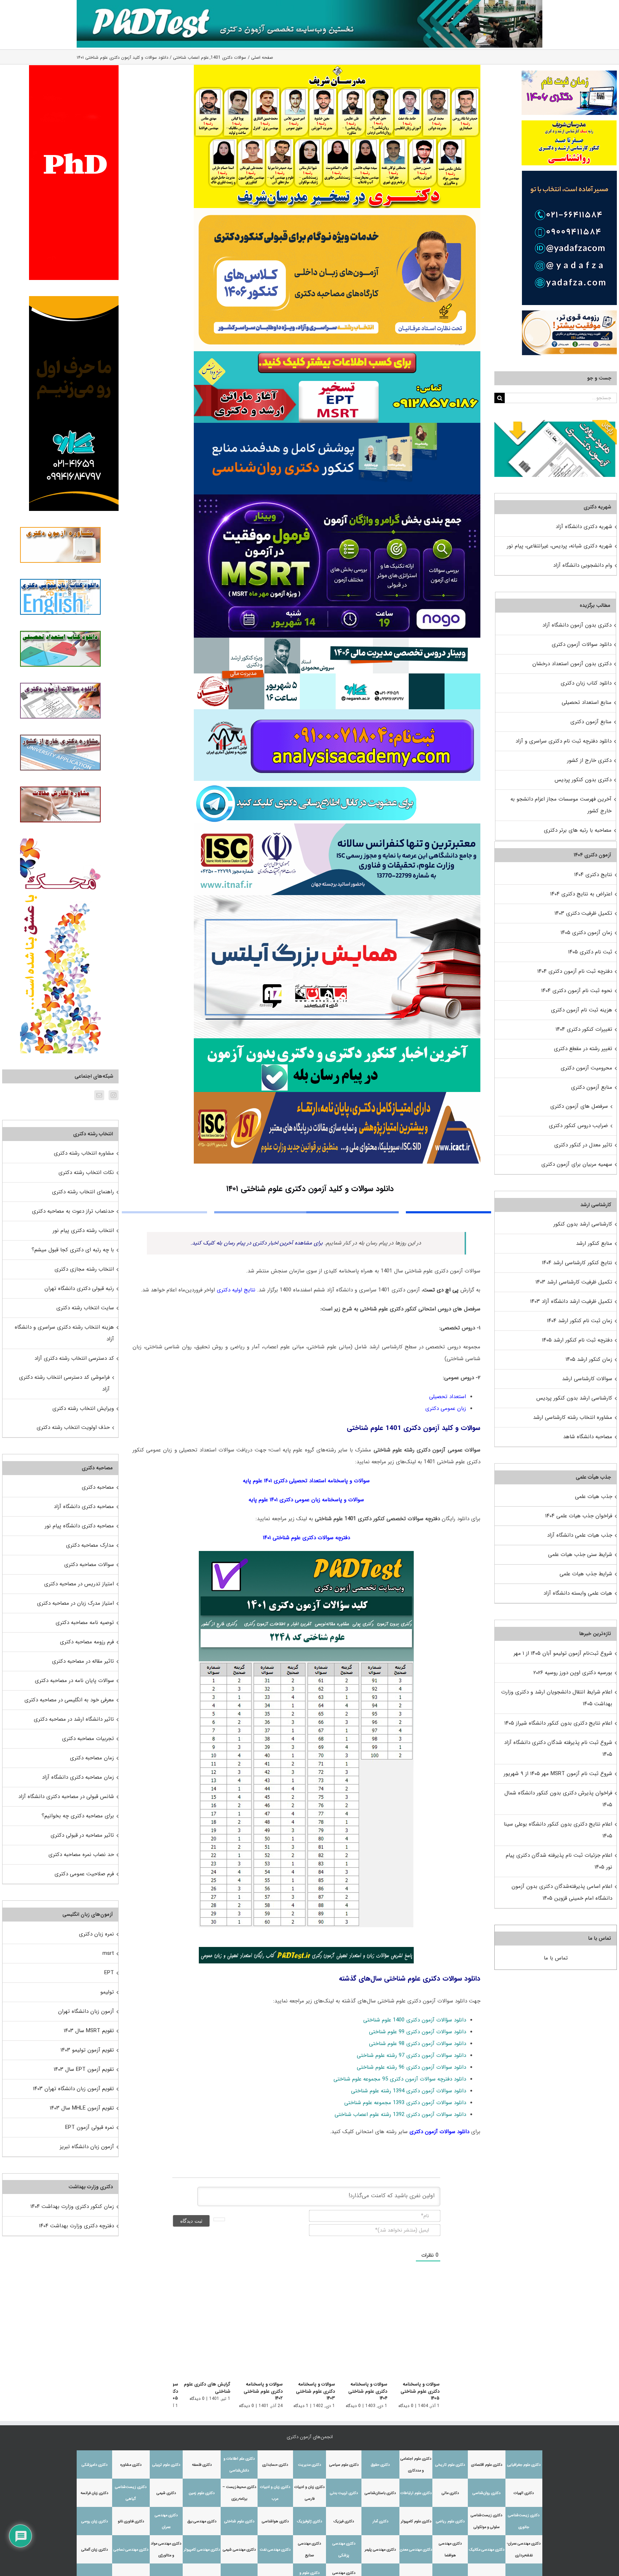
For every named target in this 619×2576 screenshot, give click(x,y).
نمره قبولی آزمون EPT (90, 2127)
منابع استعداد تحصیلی (587, 702)
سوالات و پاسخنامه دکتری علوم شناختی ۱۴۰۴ (361, 2388)
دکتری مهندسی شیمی (239, 2550)
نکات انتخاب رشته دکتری (86, 1173)
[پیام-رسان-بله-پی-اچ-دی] (337, 1041)
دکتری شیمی (166, 2493)
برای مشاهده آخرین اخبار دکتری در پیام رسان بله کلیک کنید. (257, 1243)
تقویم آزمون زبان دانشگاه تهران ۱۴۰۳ (73, 2089)
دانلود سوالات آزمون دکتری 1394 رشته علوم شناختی (409, 2091)
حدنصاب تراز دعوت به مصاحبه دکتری (73, 1211)
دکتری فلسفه (202, 2465)
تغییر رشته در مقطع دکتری (583, 1049)
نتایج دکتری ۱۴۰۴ (593, 875)
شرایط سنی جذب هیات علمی (580, 1555)
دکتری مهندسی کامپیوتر (202, 2550)
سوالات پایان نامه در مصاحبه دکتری (74, 1681)
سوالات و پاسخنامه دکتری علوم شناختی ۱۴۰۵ (420, 2391)
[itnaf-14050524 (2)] (337, 826)
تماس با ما (556, 1958)
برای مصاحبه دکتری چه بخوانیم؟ (78, 1816)
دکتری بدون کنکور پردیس (583, 780)
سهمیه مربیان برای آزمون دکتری (577, 1164)
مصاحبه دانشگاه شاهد (588, 1437)
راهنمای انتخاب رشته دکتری (83, 1192)
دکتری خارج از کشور (589, 760)
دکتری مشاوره (131, 2465)
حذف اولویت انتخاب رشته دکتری (73, 1427)
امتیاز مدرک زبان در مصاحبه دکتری (75, 1603)
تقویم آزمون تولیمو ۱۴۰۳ (87, 2050)
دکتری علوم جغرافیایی (524, 2465)
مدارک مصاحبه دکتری (90, 1545)
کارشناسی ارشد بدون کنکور (583, 1224)
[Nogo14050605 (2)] (337, 497)
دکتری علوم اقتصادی (487, 2465)
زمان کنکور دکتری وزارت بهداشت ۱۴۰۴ (72, 2207)
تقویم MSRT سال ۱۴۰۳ (89, 2031)
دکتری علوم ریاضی (450, 2521)
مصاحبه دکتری (98, 1487)
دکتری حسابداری (275, 2465)
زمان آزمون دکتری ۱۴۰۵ (586, 933)
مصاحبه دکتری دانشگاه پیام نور (79, 1526)
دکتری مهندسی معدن (416, 2550)
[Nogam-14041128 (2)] (337, 211)
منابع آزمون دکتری (591, 722)
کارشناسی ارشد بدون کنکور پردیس (574, 1398)
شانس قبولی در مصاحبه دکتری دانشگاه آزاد (66, 1797)
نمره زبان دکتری (96, 1934)
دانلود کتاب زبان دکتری (586, 683)
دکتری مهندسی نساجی (131, 2550)
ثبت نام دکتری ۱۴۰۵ (590, 952)
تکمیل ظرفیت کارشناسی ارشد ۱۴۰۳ (574, 1282)
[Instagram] (114, 1095)
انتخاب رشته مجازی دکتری (84, 1269)
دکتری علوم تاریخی (450, 2465)
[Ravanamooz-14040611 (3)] (337, 425)
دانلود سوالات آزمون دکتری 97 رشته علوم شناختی (411, 2055)
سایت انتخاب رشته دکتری (85, 1308)
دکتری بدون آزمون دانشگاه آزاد (577, 625)
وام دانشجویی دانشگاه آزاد (583, 565)
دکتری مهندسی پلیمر (380, 2550)
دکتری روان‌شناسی (486, 2493)
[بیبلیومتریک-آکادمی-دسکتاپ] (337, 712)
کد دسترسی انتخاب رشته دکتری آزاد (74, 1358)
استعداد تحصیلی (448, 1397)
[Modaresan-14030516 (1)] (337, 67)
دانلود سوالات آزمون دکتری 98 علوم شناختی (418, 2044)
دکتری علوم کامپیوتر (416, 2521)
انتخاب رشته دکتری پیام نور (83, 1231)
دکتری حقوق (380, 2465)
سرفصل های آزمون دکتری (579, 1106)
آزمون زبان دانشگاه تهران (86, 2011)
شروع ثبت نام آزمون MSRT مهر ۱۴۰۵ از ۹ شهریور (558, 1774)
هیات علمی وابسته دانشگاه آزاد (578, 1593)
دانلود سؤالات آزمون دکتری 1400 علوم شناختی (415, 2020)
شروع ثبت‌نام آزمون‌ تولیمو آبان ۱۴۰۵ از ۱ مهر (563, 1653)
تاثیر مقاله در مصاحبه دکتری (83, 1661)
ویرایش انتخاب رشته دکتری (83, 1408)
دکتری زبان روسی (95, 2521)
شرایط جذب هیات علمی (586, 1574)
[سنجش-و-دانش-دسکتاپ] (337, 354)
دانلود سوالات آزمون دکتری (439, 2132)
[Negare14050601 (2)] (337, 640)
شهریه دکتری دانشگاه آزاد (584, 527)
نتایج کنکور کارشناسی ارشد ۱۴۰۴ (577, 1263)
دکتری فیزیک (344, 2521)
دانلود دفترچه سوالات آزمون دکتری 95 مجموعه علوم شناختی (400, 2079)
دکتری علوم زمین (202, 2493)
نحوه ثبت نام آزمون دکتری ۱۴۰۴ (577, 991)
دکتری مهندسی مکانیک (487, 2550)
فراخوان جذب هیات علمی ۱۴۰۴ (579, 1516)
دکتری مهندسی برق (202, 2521)
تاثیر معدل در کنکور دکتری (583, 1145)
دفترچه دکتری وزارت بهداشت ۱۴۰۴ (76, 2226)
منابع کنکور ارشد (594, 1243)
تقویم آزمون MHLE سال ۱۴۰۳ (82, 2108)
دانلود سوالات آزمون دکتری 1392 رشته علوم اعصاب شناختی (400, 2115)
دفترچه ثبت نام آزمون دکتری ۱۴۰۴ (575, 971)
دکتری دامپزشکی (95, 2465)
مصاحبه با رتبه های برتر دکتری (578, 830)
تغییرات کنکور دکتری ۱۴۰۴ (584, 1029)
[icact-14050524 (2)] (337, 1094)
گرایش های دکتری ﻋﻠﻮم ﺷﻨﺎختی (199, 2388)
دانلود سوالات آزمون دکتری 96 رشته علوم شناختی (411, 2067)
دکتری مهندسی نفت (275, 2550)
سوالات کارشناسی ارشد (587, 1379)
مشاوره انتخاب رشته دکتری (84, 1153)
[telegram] (306, 783)
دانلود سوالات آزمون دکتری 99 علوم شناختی (418, 2032)
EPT (109, 1973)
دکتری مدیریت (309, 2465)
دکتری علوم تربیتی (166, 2465)
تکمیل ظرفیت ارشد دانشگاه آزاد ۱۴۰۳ (571, 1301)
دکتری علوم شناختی (239, 2521)
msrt (108, 1953)
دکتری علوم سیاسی (344, 2465)
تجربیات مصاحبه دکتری (88, 1739)
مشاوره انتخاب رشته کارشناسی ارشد (573, 1417)
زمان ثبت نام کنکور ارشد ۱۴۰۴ (580, 1321)
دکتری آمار (380, 2521)
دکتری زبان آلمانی (95, 2550)
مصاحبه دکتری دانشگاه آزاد (84, 1507)
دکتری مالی (450, 2493)
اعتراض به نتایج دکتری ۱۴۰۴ (581, 894)
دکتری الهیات (524, 2493)
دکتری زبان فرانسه (94, 2493)
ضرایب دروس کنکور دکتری (578, 1126)
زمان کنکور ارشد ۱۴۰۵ (589, 1359)
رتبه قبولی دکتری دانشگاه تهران (79, 1289)
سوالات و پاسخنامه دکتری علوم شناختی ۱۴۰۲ (253, 2388)
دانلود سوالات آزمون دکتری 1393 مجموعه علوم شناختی (405, 2103)
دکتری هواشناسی (275, 2521)
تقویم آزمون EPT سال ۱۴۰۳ (84, 2069)
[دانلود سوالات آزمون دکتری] (556, 426)
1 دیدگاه (297, 2399)
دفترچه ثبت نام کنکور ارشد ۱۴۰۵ (577, 1340)
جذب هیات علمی (594, 1497)
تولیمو (107, 1992)
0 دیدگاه (406, 2406)
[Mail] (99, 1095)
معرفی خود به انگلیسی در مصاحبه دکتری (69, 1700)
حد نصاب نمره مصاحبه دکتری (81, 1855)
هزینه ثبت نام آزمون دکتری (582, 1010)
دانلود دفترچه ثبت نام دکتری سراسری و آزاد (563, 741)
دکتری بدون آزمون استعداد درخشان (572, 664)
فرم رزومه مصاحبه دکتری (87, 1642)
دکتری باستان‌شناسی (380, 2493)
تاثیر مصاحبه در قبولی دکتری (82, 1835)
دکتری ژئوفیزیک (309, 2521)
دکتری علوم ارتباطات (416, 2493)
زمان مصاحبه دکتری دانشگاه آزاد (78, 1777)
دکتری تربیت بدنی (344, 2493)
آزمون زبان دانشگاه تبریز (87, 2147)
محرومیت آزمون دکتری (586, 1068)
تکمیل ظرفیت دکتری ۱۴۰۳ (583, 913)
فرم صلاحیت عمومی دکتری (84, 1874)
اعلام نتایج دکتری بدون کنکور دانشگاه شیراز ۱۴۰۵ (558, 1723)
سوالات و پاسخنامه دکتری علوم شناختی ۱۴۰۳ (307, 2388)
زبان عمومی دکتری (446, 1408)
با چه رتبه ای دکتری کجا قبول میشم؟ (73, 1250)
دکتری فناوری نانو (131, 2521)
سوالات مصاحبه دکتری (89, 1565)
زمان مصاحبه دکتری (92, 1758)
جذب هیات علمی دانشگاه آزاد (580, 1535)
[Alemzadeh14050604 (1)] (337, 898)
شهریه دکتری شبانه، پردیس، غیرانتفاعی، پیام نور (560, 546)
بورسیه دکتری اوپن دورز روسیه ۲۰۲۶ (573, 1673)
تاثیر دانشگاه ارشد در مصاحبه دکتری (74, 1719)
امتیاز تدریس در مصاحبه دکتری (79, 1584)
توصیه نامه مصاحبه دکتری (85, 1623)
